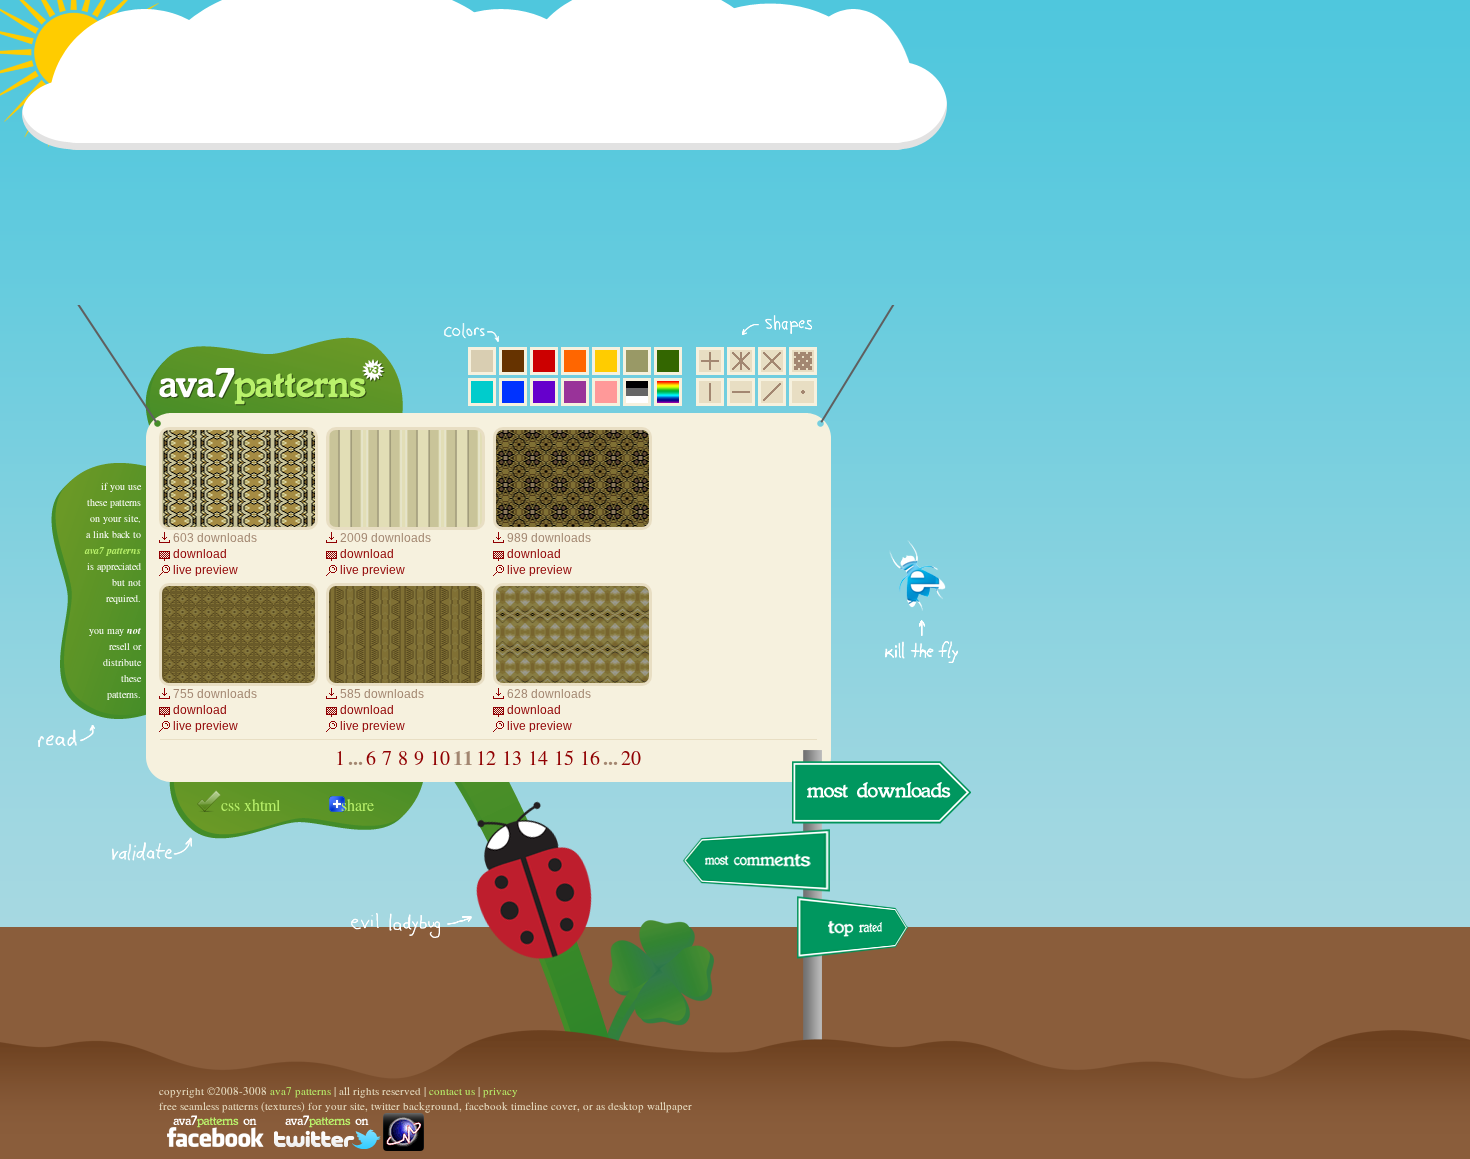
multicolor (668, 392)
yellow (606, 361)
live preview (205, 570)
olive (637, 361)
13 (512, 757)
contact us (452, 1090)
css (230, 804)
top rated (856, 930)
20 (631, 757)
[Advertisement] (491, 165)
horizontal (741, 392)
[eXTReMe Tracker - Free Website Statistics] (403, 1146)
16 (590, 757)
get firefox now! (922, 470)
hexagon (741, 361)
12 (486, 757)
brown (513, 361)
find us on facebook (215, 1132)
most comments (757, 861)
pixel (803, 361)
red (544, 361)
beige (482, 361)
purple (575, 392)
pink (606, 392)
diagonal (772, 392)
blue (513, 392)
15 (564, 757)
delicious (514, 903)
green (668, 361)
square (710, 361)
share (357, 804)
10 (440, 757)
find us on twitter (327, 1132)
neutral (637, 392)
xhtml (262, 804)
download (200, 554)
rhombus (772, 361)
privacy (500, 1090)
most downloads (879, 792)
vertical (710, 392)
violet (544, 392)
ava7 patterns (113, 550)
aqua (482, 392)
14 (538, 757)
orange (575, 361)
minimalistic (803, 392)
